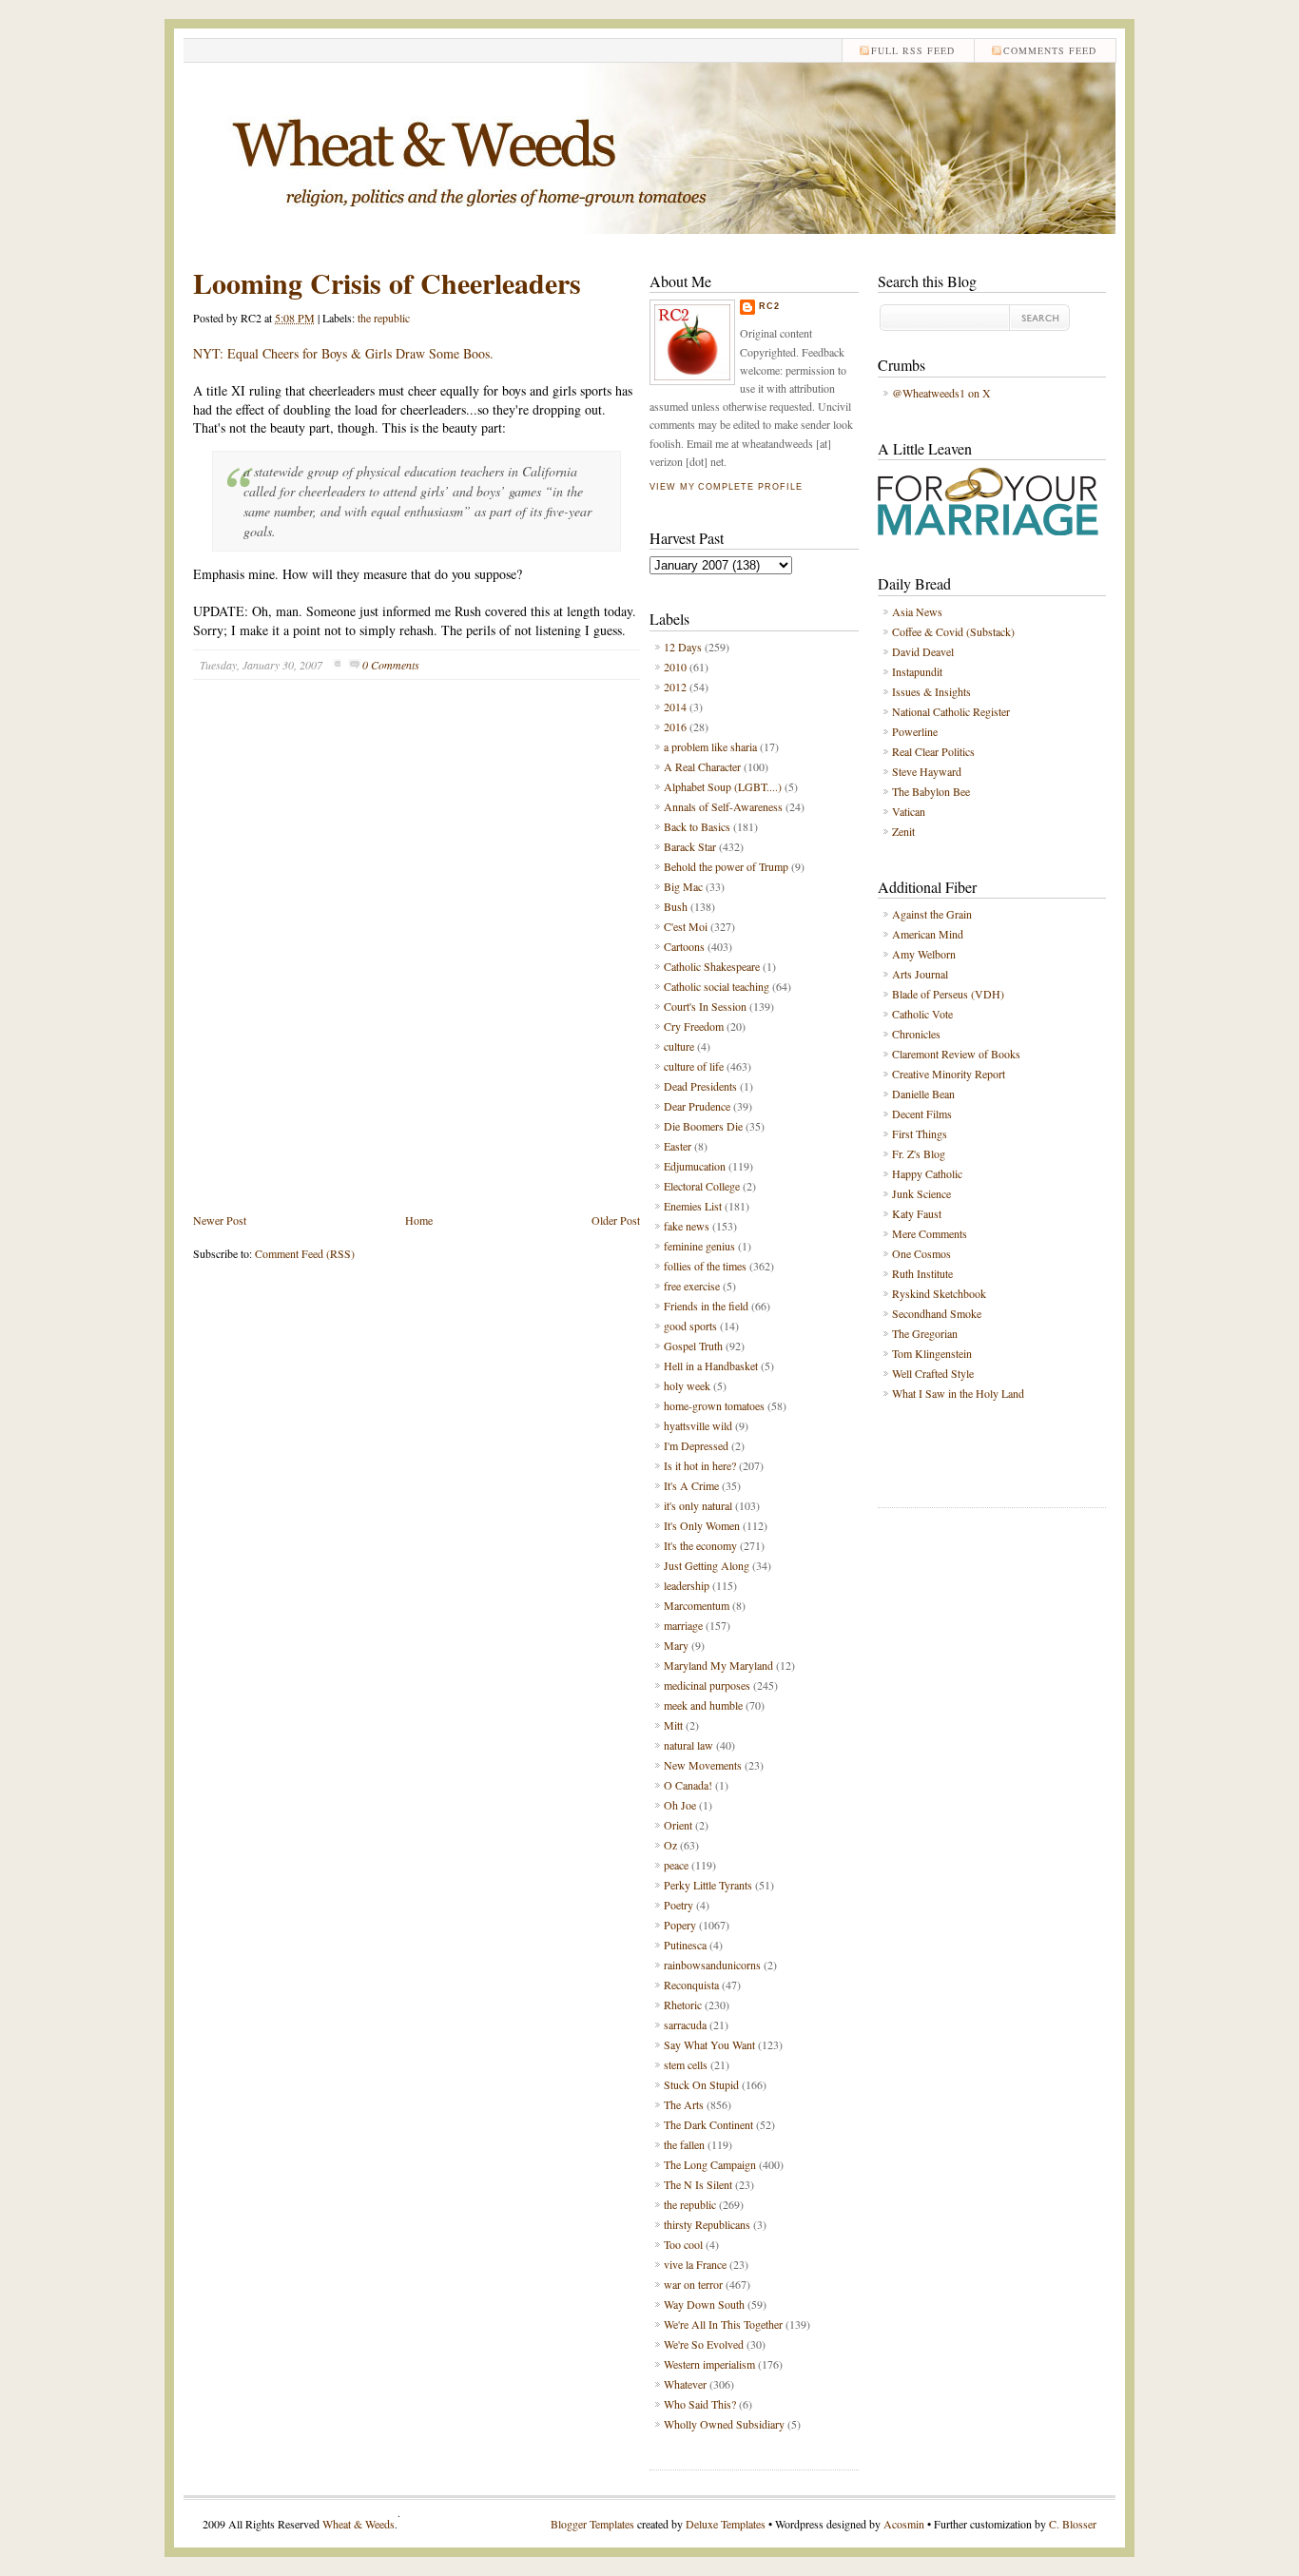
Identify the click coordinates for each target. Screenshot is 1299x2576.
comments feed (1050, 50)
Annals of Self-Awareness (723, 806)
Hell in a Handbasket (711, 1365)
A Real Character (702, 766)
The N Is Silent (698, 2184)
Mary (676, 1645)
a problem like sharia (710, 746)
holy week (687, 1385)
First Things (920, 1133)
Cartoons (684, 946)
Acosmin (904, 2524)
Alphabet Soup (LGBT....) (723, 786)
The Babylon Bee (931, 791)
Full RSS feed (913, 50)
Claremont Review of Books (956, 1054)
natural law (688, 1745)
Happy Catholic (927, 1173)
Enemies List (693, 1206)
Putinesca (685, 1945)
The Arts (684, 2104)
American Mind (928, 934)
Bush (676, 906)
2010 (675, 667)
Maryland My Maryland (718, 1665)
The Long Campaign (710, 2164)
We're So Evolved (704, 2344)
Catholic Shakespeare (712, 966)
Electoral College (702, 1186)
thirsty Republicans (707, 2224)
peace (676, 1865)
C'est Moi (686, 926)
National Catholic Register (951, 711)
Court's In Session (705, 1006)
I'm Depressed (696, 1445)
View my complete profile (726, 487)
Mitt (673, 1725)
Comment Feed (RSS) (305, 1253)
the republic (384, 318)
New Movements (703, 1765)
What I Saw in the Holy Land (958, 1393)
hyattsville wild (698, 1425)
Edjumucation (695, 1166)
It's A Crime (691, 1485)
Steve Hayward (927, 771)
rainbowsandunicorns (712, 1965)
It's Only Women (702, 1525)
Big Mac (683, 886)
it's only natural (698, 1505)
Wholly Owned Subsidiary (724, 2424)
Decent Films (922, 1114)
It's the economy (700, 1545)
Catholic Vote (922, 1014)
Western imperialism (709, 2364)
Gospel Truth (693, 1346)
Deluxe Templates (726, 2524)
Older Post (616, 1220)
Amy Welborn (924, 954)
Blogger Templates (592, 2524)
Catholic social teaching (717, 986)
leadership (687, 1585)
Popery (680, 1925)
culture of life (694, 1066)
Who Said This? (700, 2404)
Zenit (903, 831)
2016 (675, 726)
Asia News (917, 611)
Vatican (909, 811)
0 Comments (391, 665)
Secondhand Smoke (937, 1313)
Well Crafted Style (933, 1373)
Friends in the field (706, 1306)
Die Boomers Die (703, 1126)
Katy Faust (917, 1213)
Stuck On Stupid (701, 2084)
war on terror (693, 2284)
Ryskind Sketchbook (939, 1293)
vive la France (695, 2264)
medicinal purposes (707, 1685)
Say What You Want (709, 2044)
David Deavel (923, 651)
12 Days (683, 647)
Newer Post (220, 1220)
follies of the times (705, 1266)
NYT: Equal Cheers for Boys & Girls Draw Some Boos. (343, 353)
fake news (687, 1226)
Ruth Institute (922, 1273)
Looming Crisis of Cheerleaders (387, 282)
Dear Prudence (697, 1106)
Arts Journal (920, 974)
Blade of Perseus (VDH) (948, 994)
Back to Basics (697, 826)
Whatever (685, 2384)
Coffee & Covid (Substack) (953, 631)
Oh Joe (680, 1805)
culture (679, 1046)
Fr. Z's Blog (919, 1153)
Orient (678, 1825)
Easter (678, 1146)
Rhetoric (683, 2005)
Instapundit (917, 671)
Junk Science (921, 1193)
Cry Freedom (694, 1026)
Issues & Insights (931, 691)
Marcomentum (697, 1605)
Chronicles (916, 1034)
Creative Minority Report (949, 1074)
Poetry (679, 1905)
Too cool (683, 2244)
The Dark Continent (708, 2124)
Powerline (915, 731)
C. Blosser (1073, 2524)
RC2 (769, 306)
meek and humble (703, 1705)
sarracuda (685, 2024)
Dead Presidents (700, 1086)
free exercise (692, 1286)
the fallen (684, 2144)
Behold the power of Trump (726, 866)
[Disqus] (417, 960)
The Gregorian (925, 1333)
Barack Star (690, 846)
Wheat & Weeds (359, 2524)
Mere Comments (930, 1233)
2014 (675, 707)
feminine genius (699, 1246)
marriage (683, 1625)
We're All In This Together (723, 2324)
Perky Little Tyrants (708, 1885)
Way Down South (704, 2304)
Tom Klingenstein (932, 1353)
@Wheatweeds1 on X (941, 393)
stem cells (686, 2064)
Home (419, 1220)
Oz (670, 1845)
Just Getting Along (707, 1565)
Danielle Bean (923, 1094)
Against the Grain (932, 914)
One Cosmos (921, 1253)
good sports (690, 1326)
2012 (675, 687)
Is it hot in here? (700, 1465)
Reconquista (691, 1985)
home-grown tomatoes (714, 1405)
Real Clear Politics (933, 751)
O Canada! (688, 1785)
